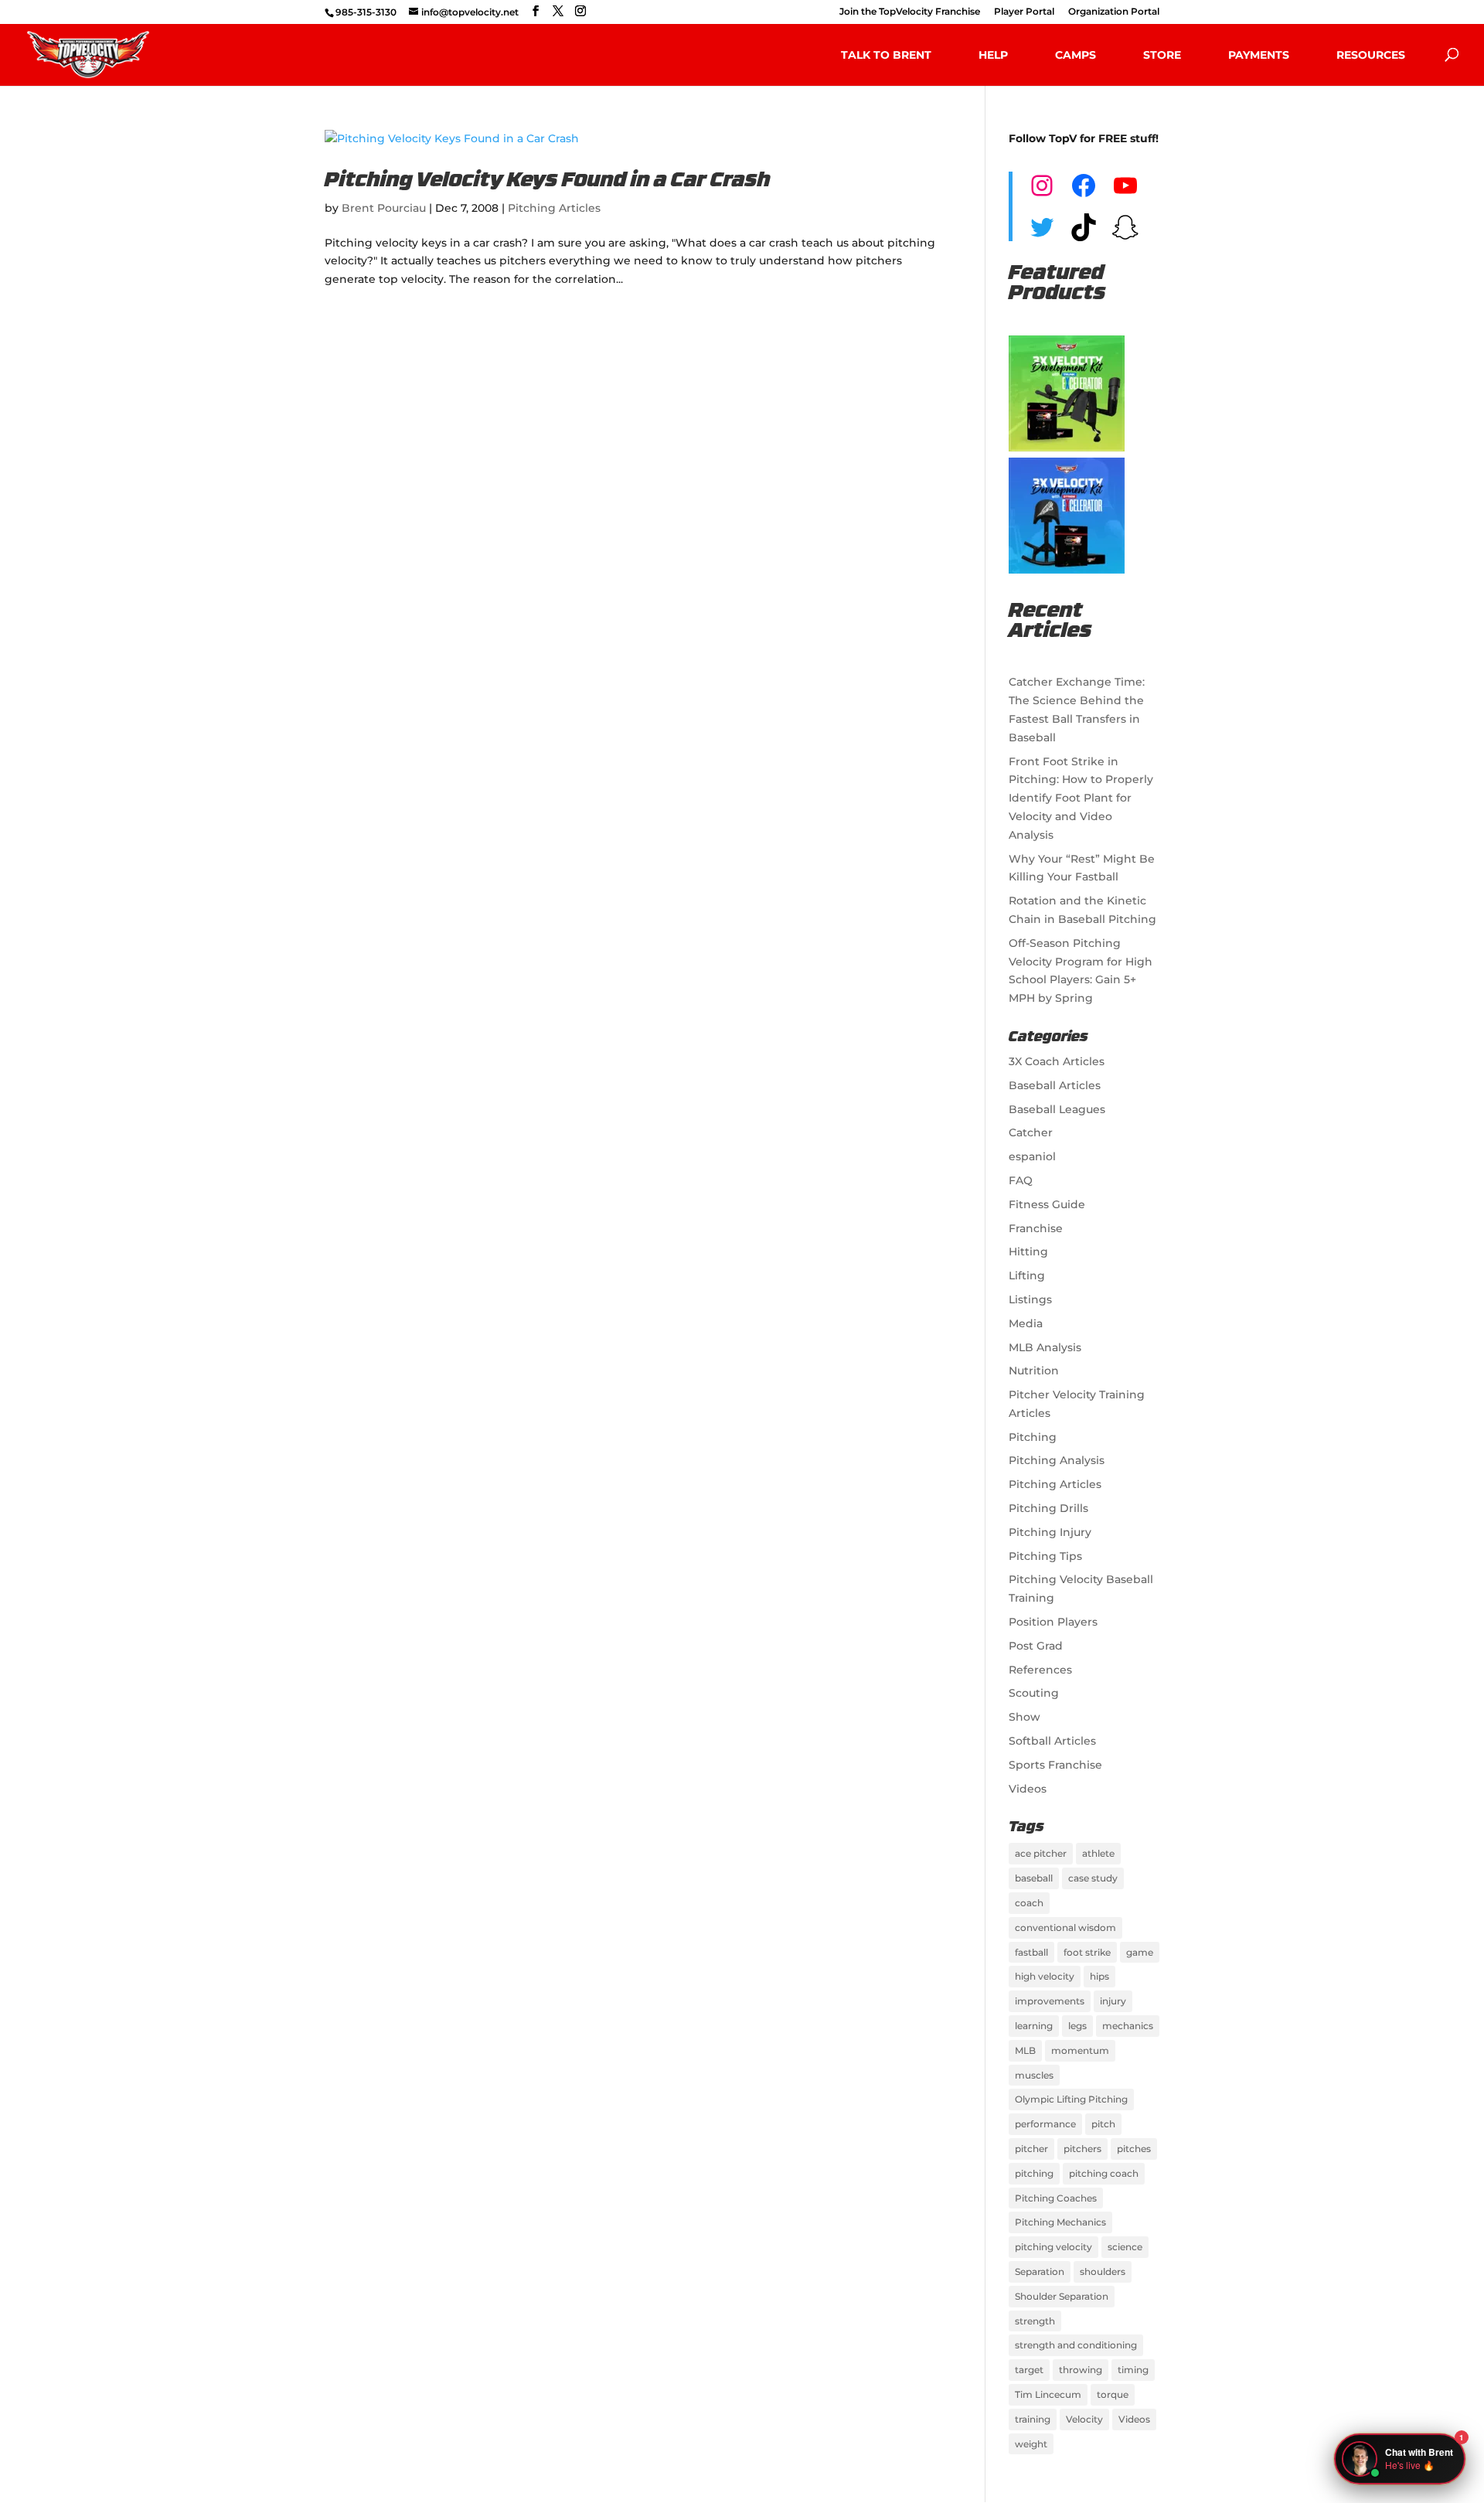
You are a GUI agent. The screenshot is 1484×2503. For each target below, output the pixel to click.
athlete (1098, 1853)
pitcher (1031, 2149)
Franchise (1036, 1228)
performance (1045, 2124)
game (1140, 1952)
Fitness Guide (1047, 1204)
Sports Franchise (1055, 1765)
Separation (1040, 2271)
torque (1113, 2394)
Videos (1028, 1789)
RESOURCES (1371, 55)
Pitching (1033, 1437)
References (1040, 1670)
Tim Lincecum (1048, 2394)
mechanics (1128, 2026)
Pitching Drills (1048, 1508)
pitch (1103, 2124)
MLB (1025, 2050)
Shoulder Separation (1062, 2296)
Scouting (1034, 1693)
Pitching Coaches (1056, 2198)
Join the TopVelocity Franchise (910, 12)
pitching (1034, 2173)
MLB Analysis (1045, 1347)
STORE (1162, 55)
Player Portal (1024, 12)
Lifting (1027, 1275)
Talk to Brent (886, 55)
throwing (1081, 2370)
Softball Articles (1052, 1741)
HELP (993, 55)
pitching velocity (1053, 2247)
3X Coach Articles (1057, 1061)
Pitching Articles (554, 208)
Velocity (1084, 2419)
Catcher (1031, 1132)
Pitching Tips (1045, 1556)
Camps (1076, 55)
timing (1133, 2370)
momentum (1080, 2050)
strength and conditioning (1076, 2345)
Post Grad (1036, 1646)
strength (1035, 2321)
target (1029, 2370)
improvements (1050, 2001)
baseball (1034, 1878)
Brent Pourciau (384, 208)
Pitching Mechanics (1060, 2222)
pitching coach (1104, 2173)
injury (1113, 2001)
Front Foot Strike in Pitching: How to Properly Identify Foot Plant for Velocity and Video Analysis (1081, 798)
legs (1077, 2026)
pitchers (1082, 2149)
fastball (1031, 1952)
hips (1099, 1976)
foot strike (1087, 1952)
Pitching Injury (1050, 1532)
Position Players (1053, 1622)
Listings (1030, 1299)
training (1033, 2419)
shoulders (1103, 2271)
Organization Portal (1114, 12)
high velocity (1045, 1976)
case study (1093, 1878)
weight (1031, 2444)
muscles (1034, 2075)
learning (1034, 2026)
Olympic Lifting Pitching (1071, 2099)
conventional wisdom (1065, 1927)
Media (1026, 1323)
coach (1029, 1903)
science (1125, 2247)
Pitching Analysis (1057, 1460)
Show (1025, 1717)
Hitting (1028, 1251)
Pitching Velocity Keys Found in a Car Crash (548, 181)
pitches (1134, 2149)
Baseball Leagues (1057, 1109)
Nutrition (1034, 1371)
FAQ (1021, 1180)
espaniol (1032, 1156)
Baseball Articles (1055, 1085)
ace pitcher (1041, 1853)
